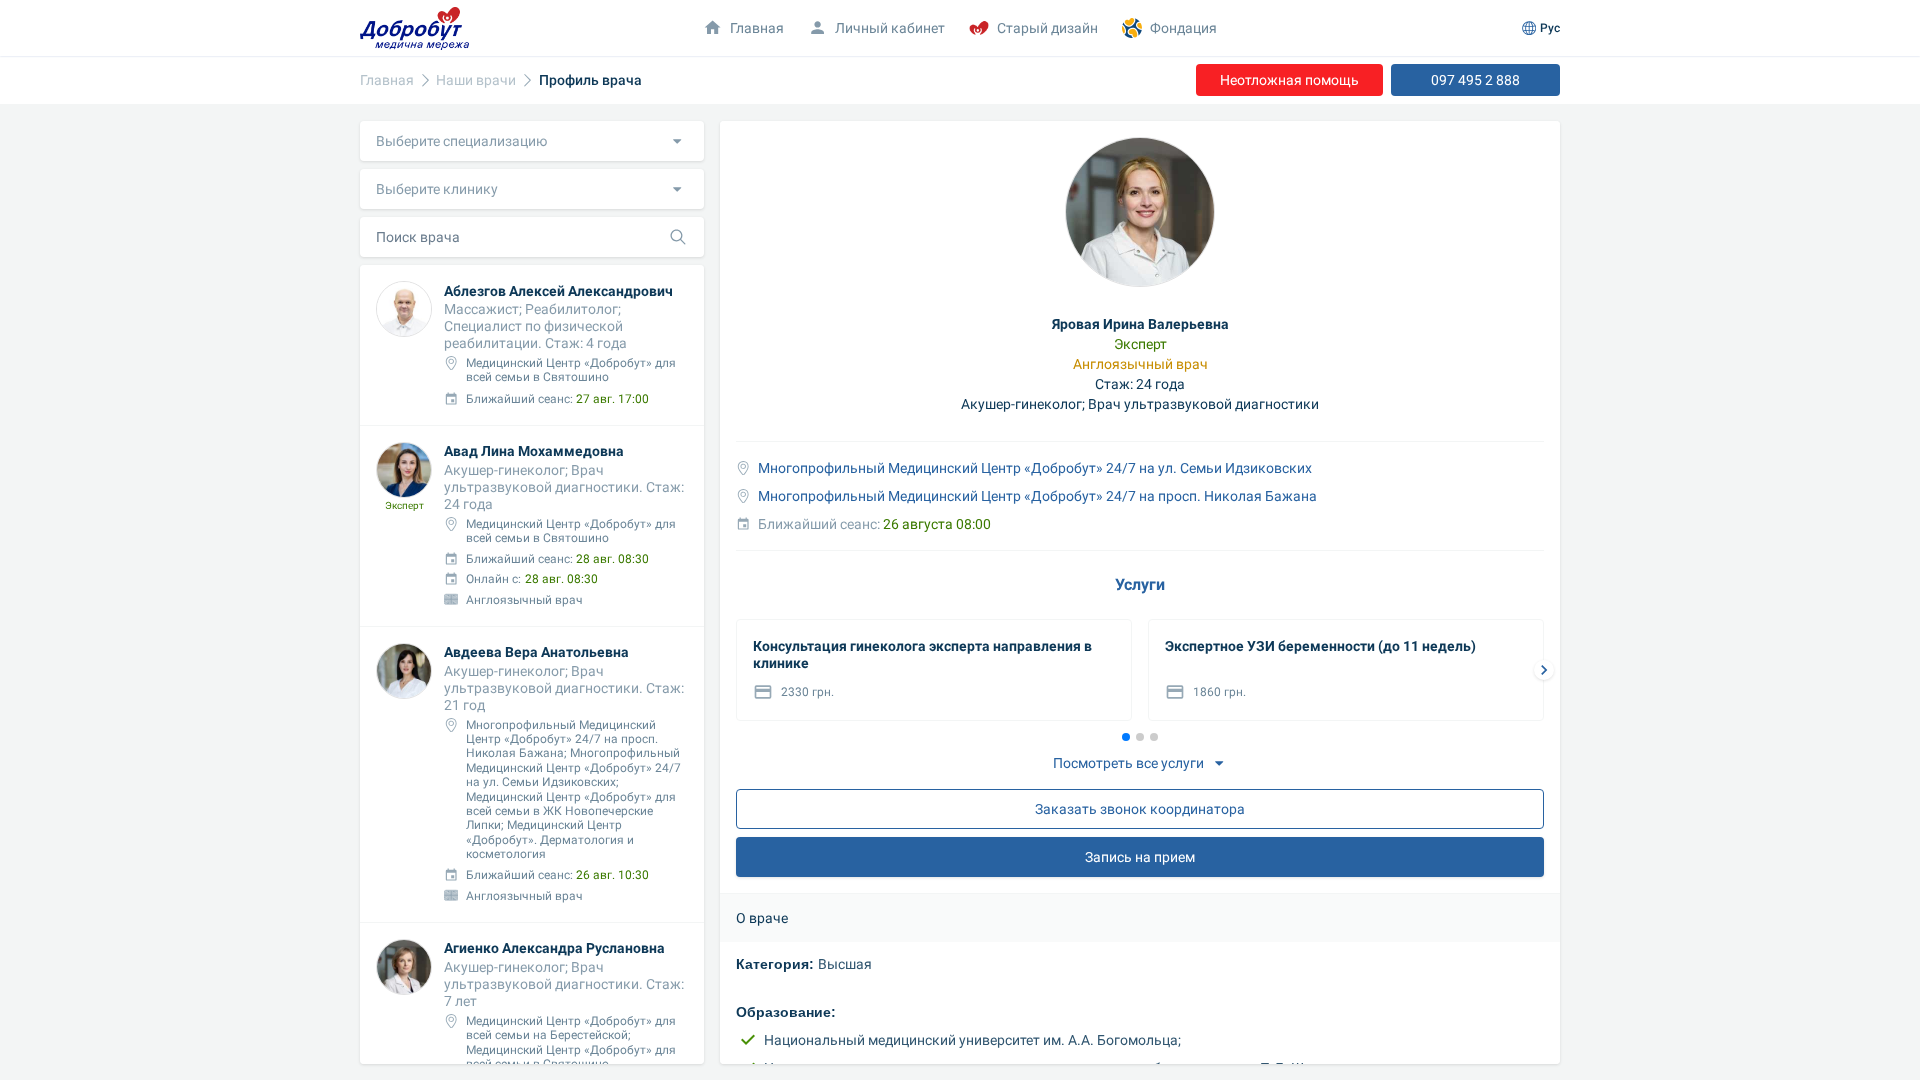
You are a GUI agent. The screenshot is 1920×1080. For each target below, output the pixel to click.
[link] (387, 80)
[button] (532, 141)
